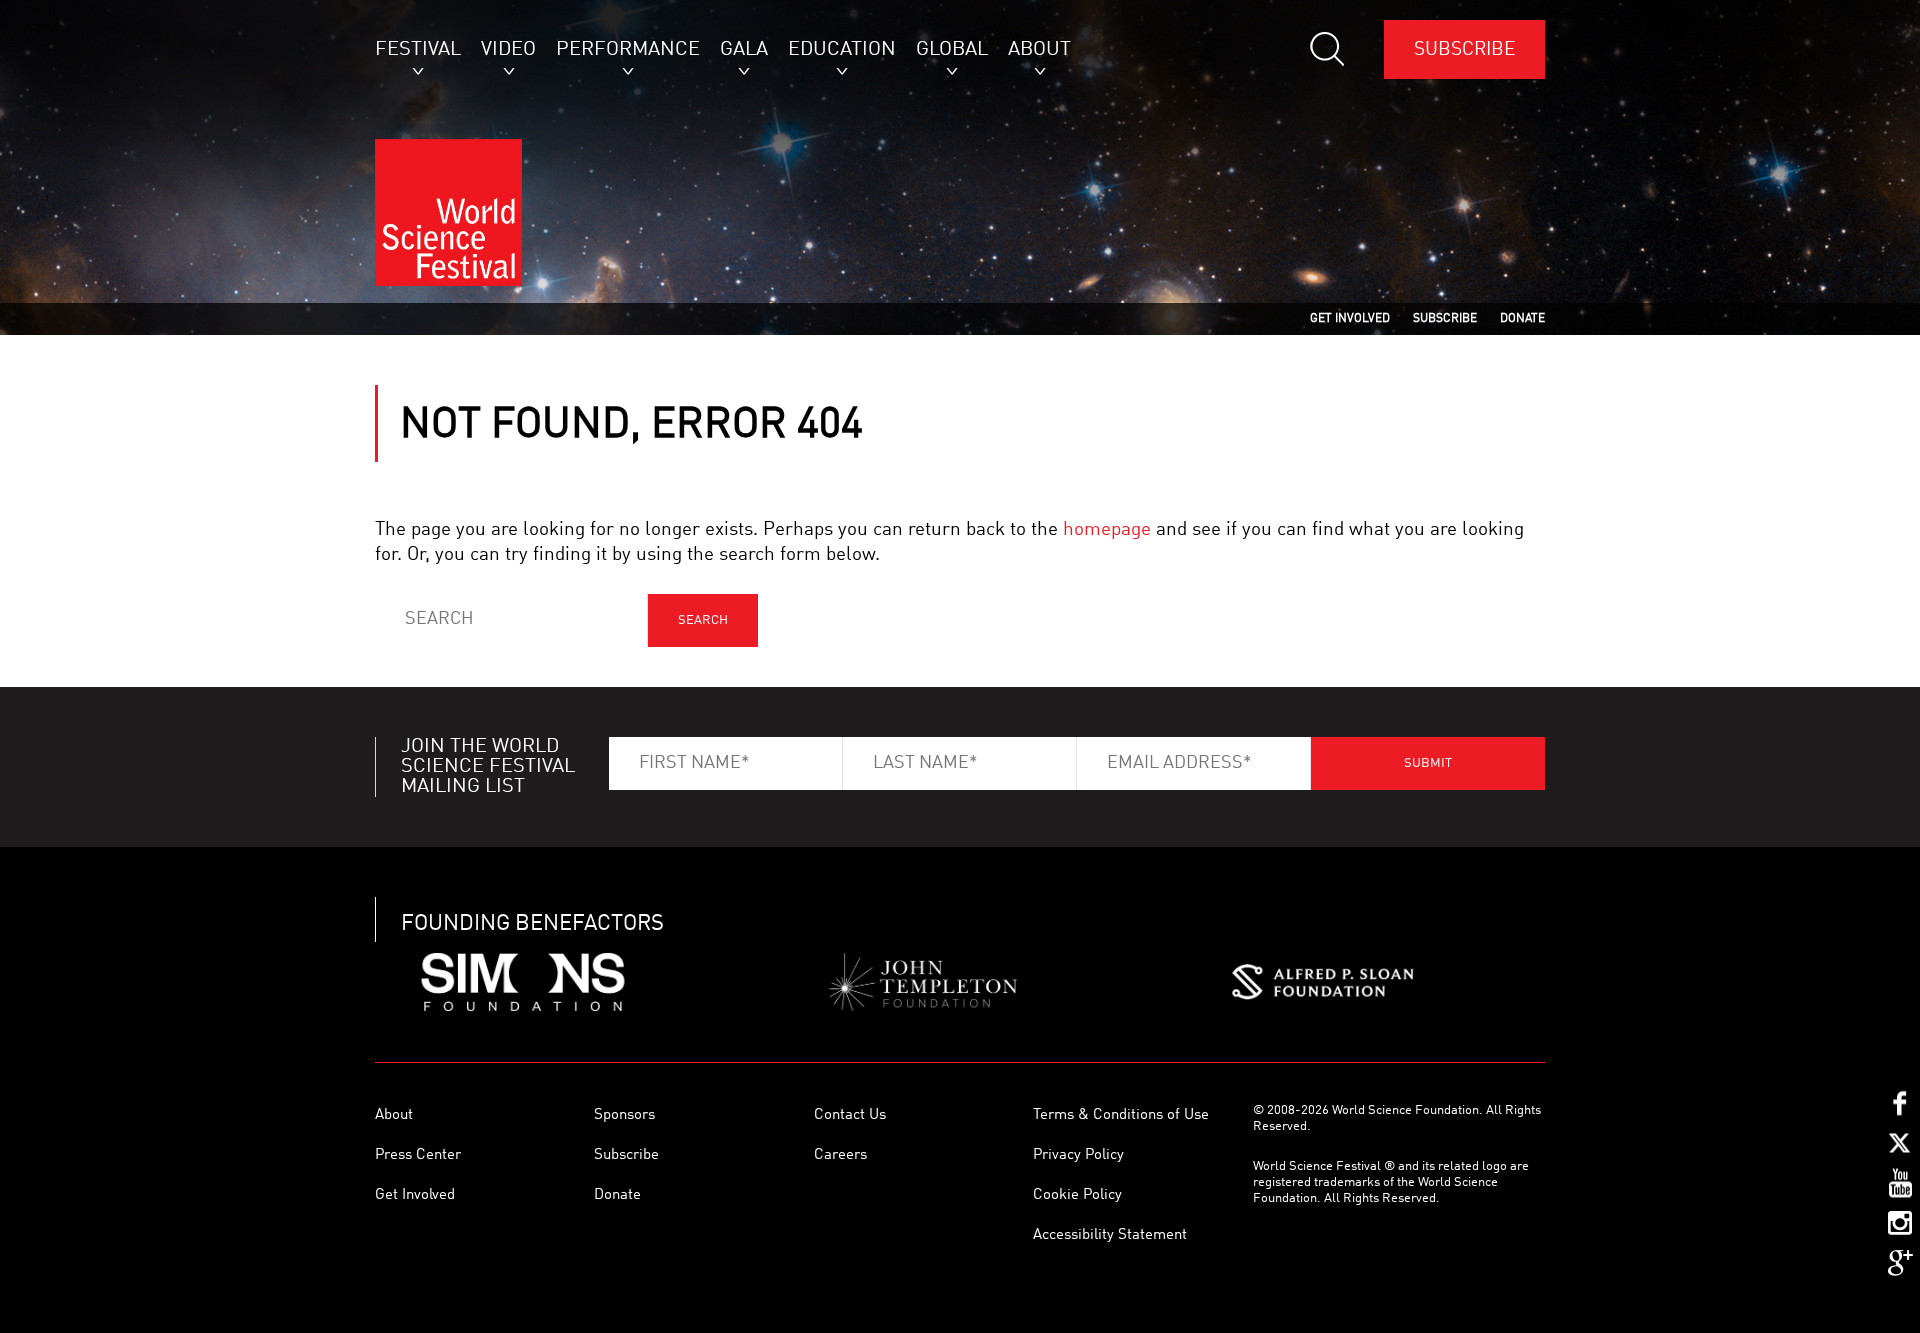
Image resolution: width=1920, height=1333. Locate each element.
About (394, 1115)
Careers (840, 1155)
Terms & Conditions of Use (1121, 1115)
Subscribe (1464, 49)
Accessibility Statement (1110, 1235)
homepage (1107, 529)
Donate (617, 1195)
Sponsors (624, 1115)
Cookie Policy (1077, 1195)
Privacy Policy (1078, 1155)
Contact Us (850, 1115)
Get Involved (415, 1195)
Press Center (418, 1155)
